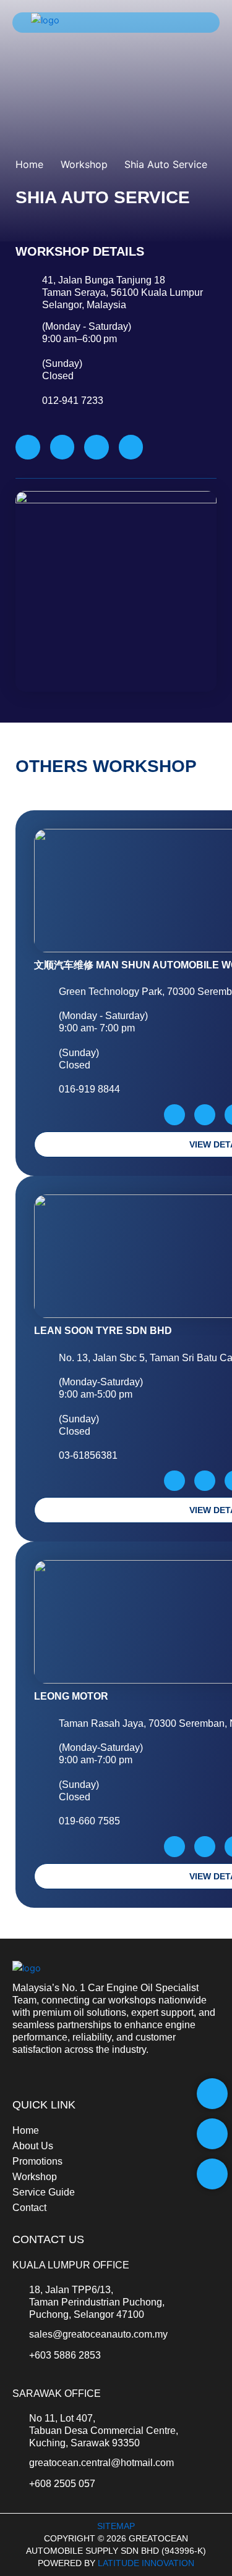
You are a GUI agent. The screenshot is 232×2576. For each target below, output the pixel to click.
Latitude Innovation (146, 2563)
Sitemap (116, 2526)
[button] (195, 23)
